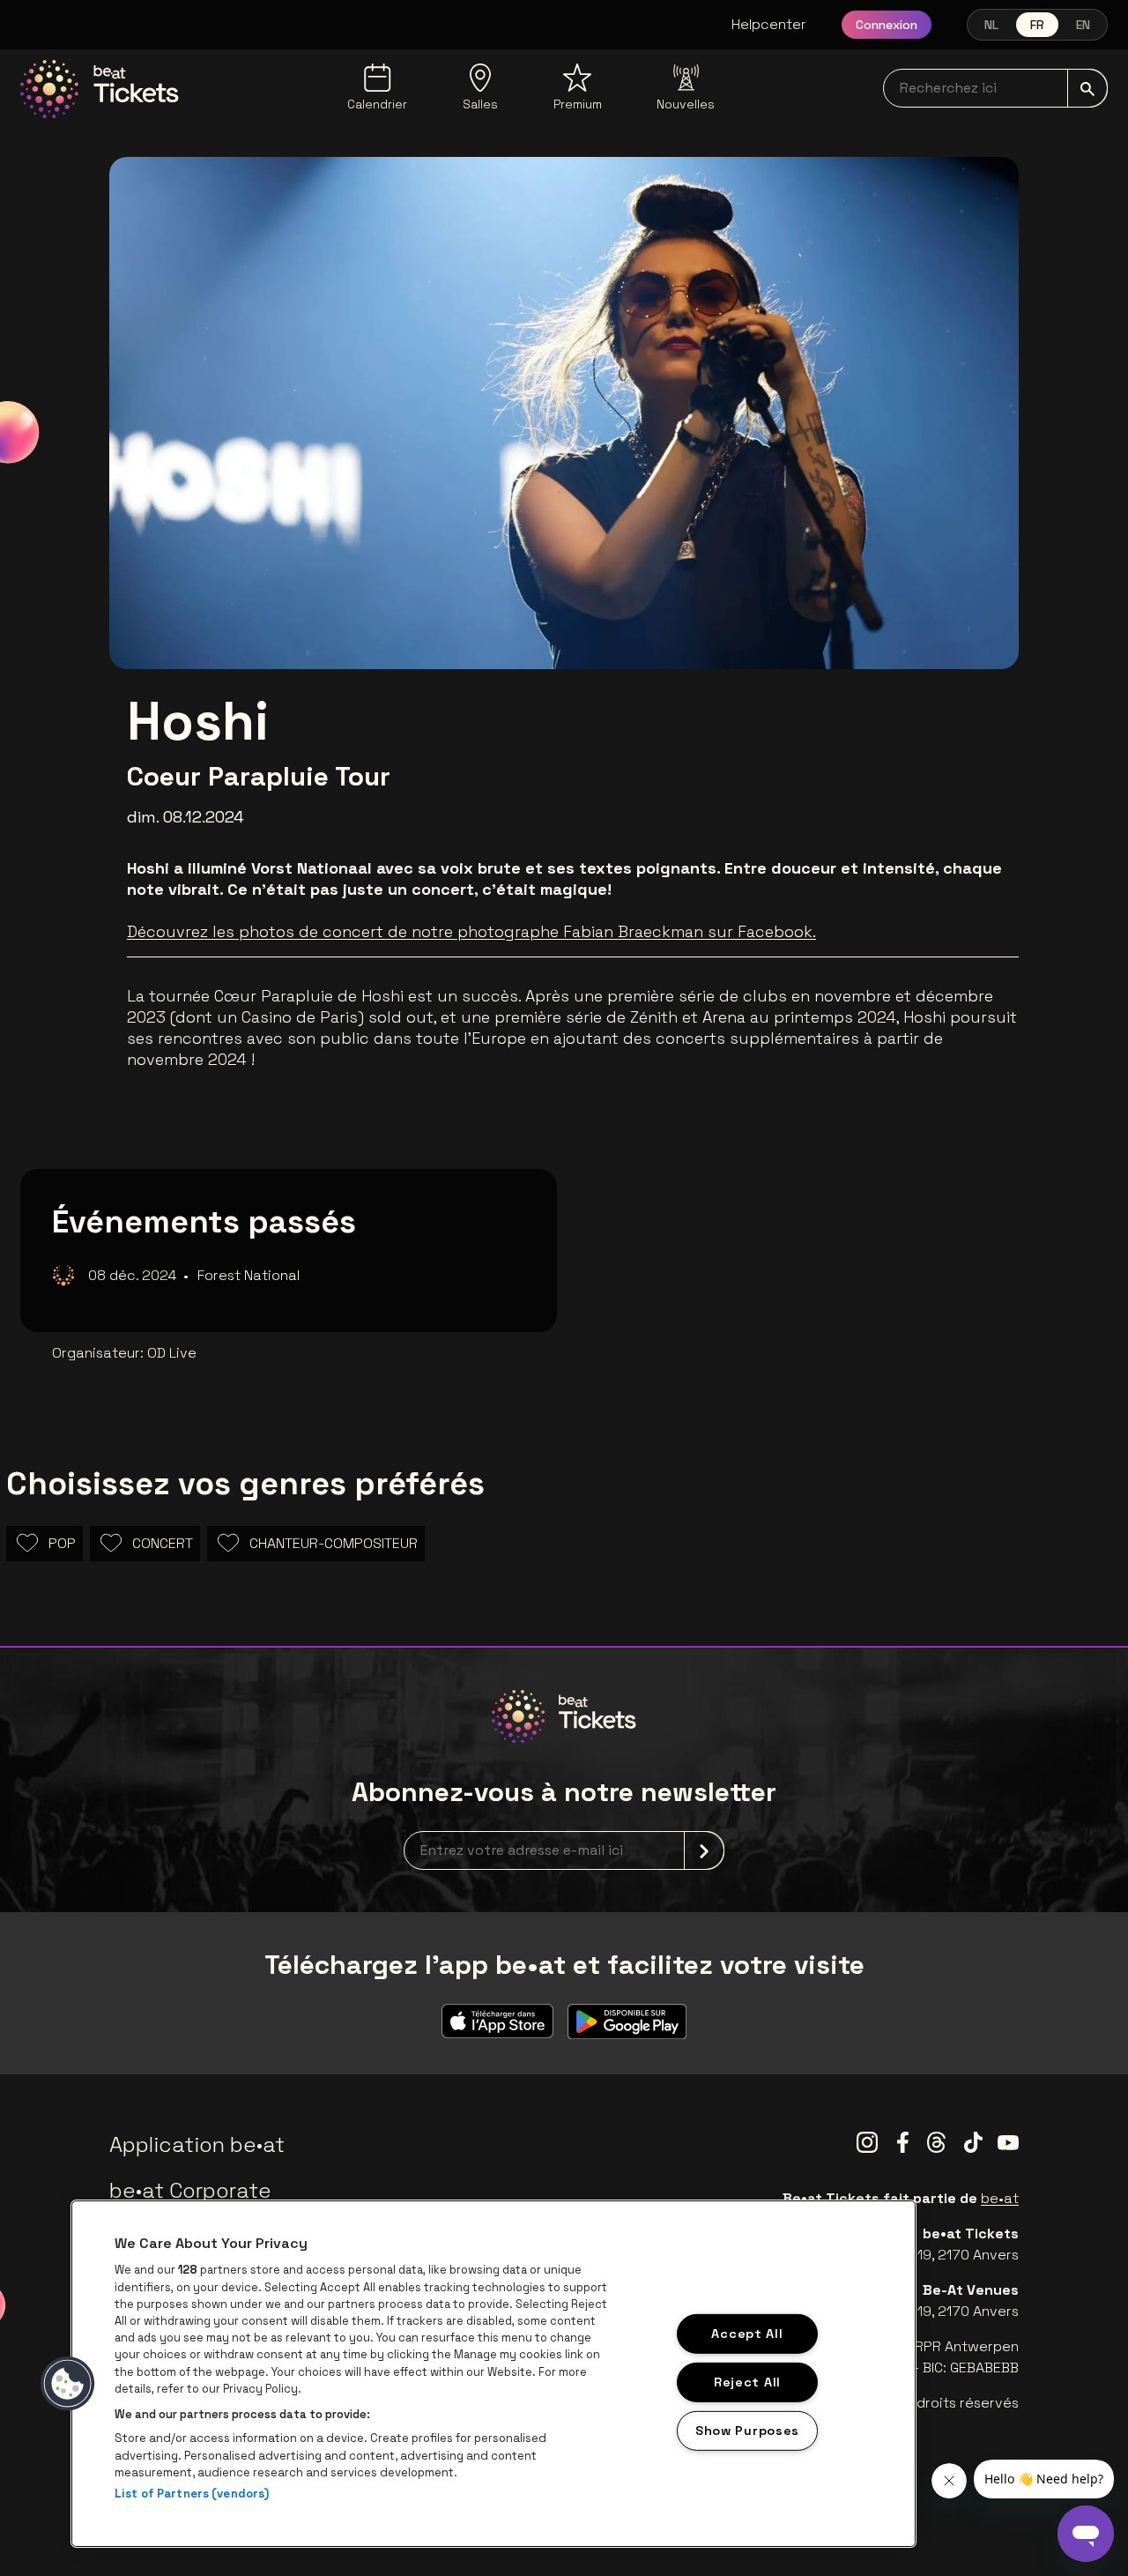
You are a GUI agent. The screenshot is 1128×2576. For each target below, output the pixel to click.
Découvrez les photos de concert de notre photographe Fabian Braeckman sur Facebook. (471, 931)
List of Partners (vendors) (192, 2494)
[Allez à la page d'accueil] (100, 89)
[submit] (1087, 88)
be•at (1000, 2198)
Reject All (747, 2382)
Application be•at (197, 2144)
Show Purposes (747, 2430)
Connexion (887, 25)
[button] (68, 2384)
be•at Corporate (190, 2190)
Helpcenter (769, 24)
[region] (493, 2374)
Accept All (747, 2334)
